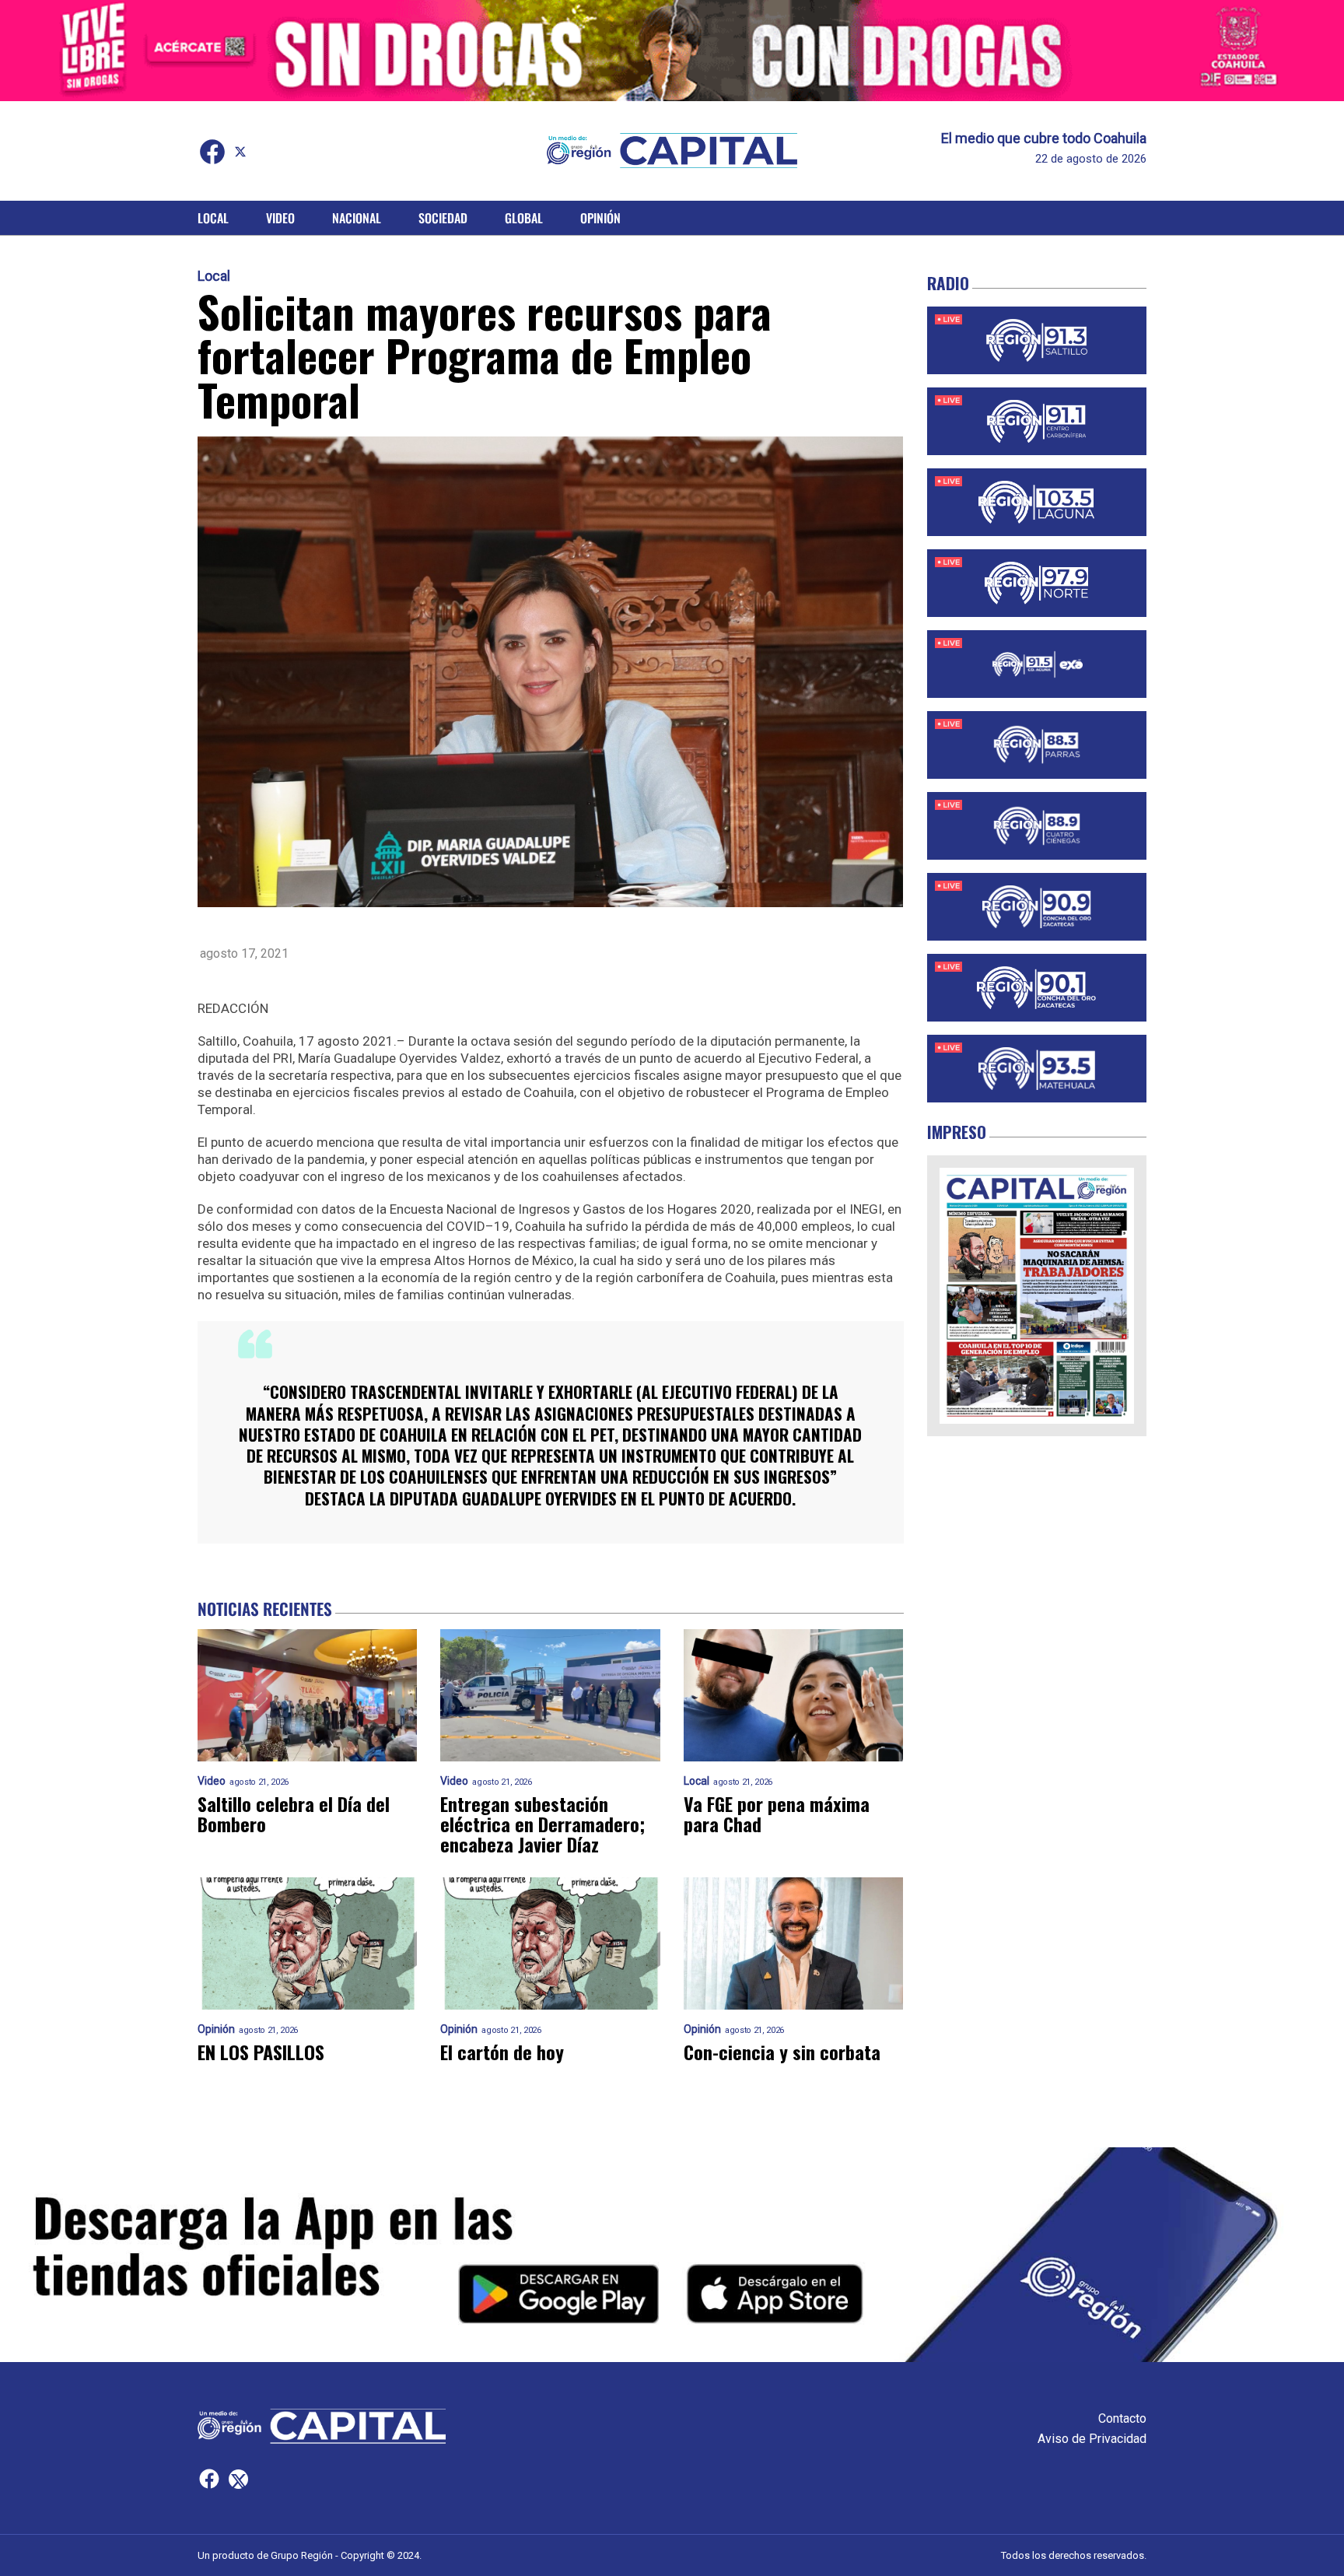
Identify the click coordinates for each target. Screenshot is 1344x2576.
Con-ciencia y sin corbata (782, 2052)
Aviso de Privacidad (1092, 2439)
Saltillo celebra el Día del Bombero (294, 1814)
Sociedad (443, 218)
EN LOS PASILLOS (261, 2052)
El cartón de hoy (502, 2052)
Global (524, 218)
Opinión (600, 218)
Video (280, 218)
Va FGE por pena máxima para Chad (777, 1814)
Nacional (357, 218)
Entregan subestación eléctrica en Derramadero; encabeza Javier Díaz (542, 1824)
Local (213, 218)
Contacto (1122, 2418)
